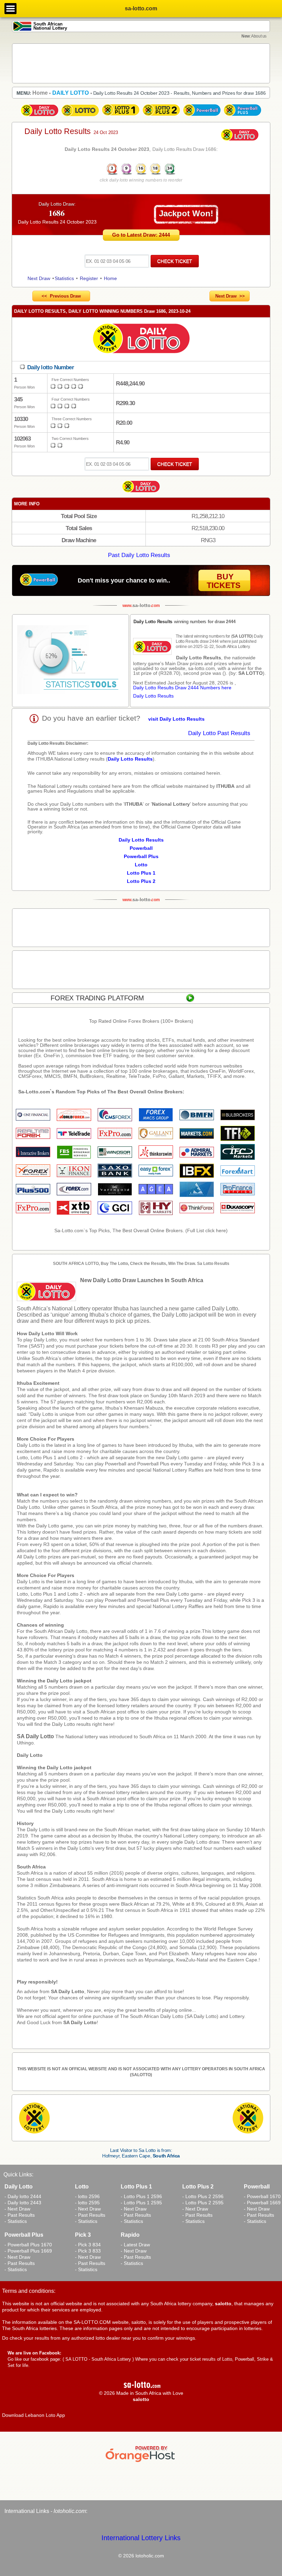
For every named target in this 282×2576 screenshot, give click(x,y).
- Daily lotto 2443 (23, 2203)
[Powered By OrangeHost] (141, 2462)
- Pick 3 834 (88, 2245)
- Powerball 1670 (262, 2196)
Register (89, 278)
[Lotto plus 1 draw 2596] (121, 116)
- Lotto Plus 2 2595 (203, 2203)
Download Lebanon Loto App (34, 2415)
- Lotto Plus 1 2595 (141, 2203)
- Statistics (16, 2221)
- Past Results (20, 2215)
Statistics (64, 278)
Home (110, 278)
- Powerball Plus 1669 (28, 2251)
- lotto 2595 (87, 2203)
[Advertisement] (141, 63)
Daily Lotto (30, 1755)
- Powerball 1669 (262, 2203)
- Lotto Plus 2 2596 (203, 2196)
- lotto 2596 (87, 2196)
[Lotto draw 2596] (80, 116)
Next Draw (39, 278)
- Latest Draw (135, 2245)
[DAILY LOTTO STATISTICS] (70, 661)
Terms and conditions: (29, 2291)
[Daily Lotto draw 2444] (40, 116)
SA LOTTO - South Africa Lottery (98, 2359)
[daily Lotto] (141, 339)
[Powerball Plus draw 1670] (242, 116)
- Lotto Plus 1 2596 (141, 2196)
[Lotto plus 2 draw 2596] (161, 116)
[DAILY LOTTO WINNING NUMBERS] (141, 174)
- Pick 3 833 (88, 2251)
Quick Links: (18, 2175)
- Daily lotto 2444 (23, 2196)
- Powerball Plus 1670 (28, 2245)
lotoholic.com (70, 2511)
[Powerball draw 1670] (202, 116)
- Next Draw (17, 2209)
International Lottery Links (141, 2538)
